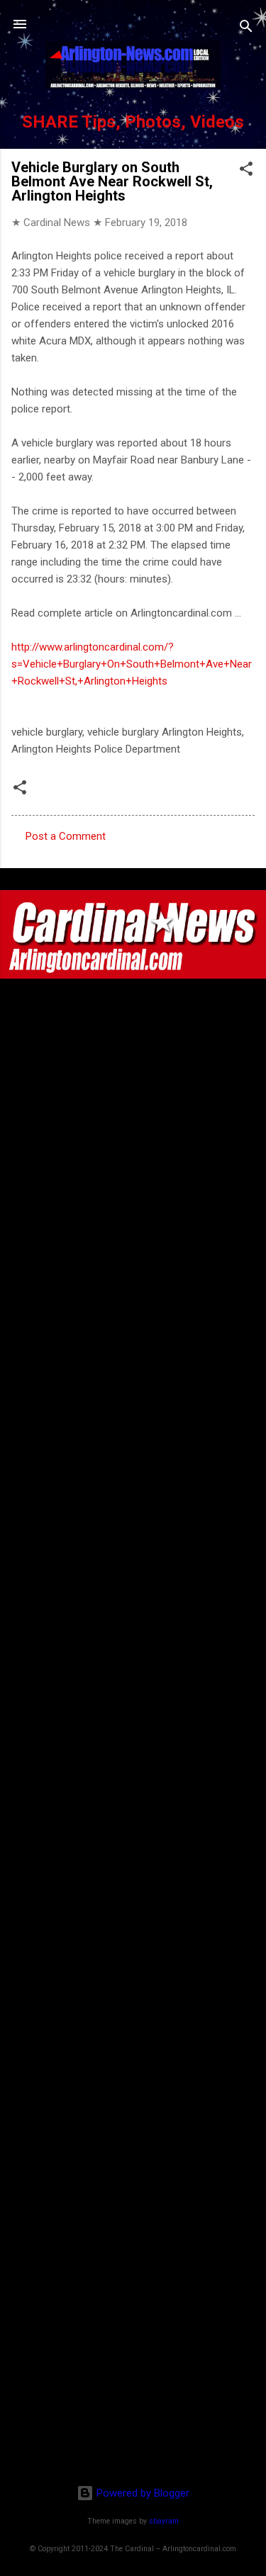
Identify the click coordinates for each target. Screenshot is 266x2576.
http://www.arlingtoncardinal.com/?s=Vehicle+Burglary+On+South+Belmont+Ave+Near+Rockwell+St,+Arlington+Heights (132, 664)
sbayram (164, 2521)
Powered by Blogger (142, 2493)
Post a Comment (66, 836)
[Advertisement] (133, 2382)
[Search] (246, 29)
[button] (246, 171)
